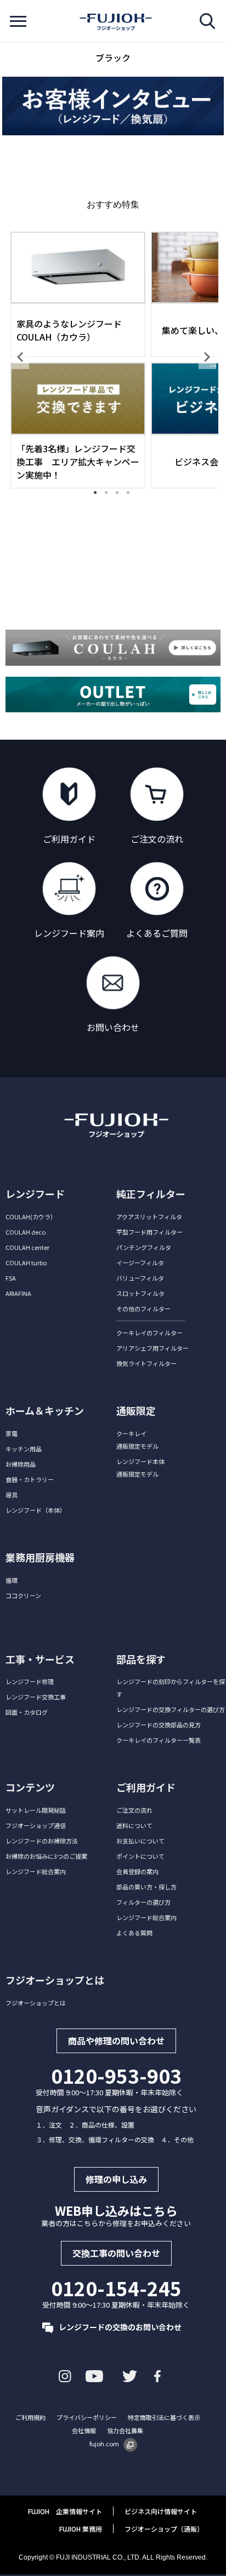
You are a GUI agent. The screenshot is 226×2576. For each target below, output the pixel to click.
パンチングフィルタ (144, 1247)
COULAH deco (26, 1232)
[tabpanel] (78, 357)
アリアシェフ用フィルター (152, 1348)
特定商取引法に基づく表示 (164, 2417)
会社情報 (84, 2430)
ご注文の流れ (134, 1810)
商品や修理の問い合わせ (116, 2041)
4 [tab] (132, 497)
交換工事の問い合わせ (116, 2253)
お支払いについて (140, 1841)
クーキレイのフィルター (149, 1333)
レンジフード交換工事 (36, 1697)
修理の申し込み (116, 2179)
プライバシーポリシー (87, 2417)
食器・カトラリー (30, 1479)
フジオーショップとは (36, 2003)
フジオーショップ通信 (36, 1825)
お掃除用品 (21, 1464)
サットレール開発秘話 (36, 1810)
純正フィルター (151, 1194)
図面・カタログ (27, 1712)
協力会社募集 (125, 2430)
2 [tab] (110, 497)
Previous (20, 357)
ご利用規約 (30, 2417)
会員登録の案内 (137, 1871)
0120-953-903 (116, 2076)
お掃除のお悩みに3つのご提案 (46, 1856)
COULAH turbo (26, 1263)
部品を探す (141, 1659)
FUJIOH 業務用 (81, 2529)
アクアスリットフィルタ (149, 1217)
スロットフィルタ (140, 1293)
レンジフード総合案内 (36, 1871)
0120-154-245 (116, 2288)
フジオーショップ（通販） (164, 2529)
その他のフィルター (143, 1309)
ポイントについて (140, 1856)
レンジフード (35, 1194)
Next (207, 357)
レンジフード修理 (30, 1681)
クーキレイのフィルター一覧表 (159, 1740)
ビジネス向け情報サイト (161, 2511)
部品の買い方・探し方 (146, 1887)
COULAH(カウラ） (31, 1217)
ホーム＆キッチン (45, 1410)
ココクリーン (23, 1595)
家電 (12, 1433)
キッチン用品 (24, 1449)
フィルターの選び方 (143, 1902)
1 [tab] (99, 497)
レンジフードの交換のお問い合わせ (120, 2327)
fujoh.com (104, 2444)
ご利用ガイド (146, 1787)
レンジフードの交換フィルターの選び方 (171, 1709)
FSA (11, 1278)
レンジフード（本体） (36, 1510)
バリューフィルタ (140, 1278)
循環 (12, 1580)
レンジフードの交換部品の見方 (159, 1725)
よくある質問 (134, 1933)
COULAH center (27, 1247)
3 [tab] (121, 497)
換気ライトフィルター (146, 1363)
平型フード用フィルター (149, 1232)
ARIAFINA (18, 1293)
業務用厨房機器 (40, 1557)
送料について (134, 1825)
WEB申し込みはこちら (116, 2210)
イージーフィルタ (140, 1263)
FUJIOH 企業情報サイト (65, 2511)
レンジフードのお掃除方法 (42, 1841)
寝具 (12, 1495)
